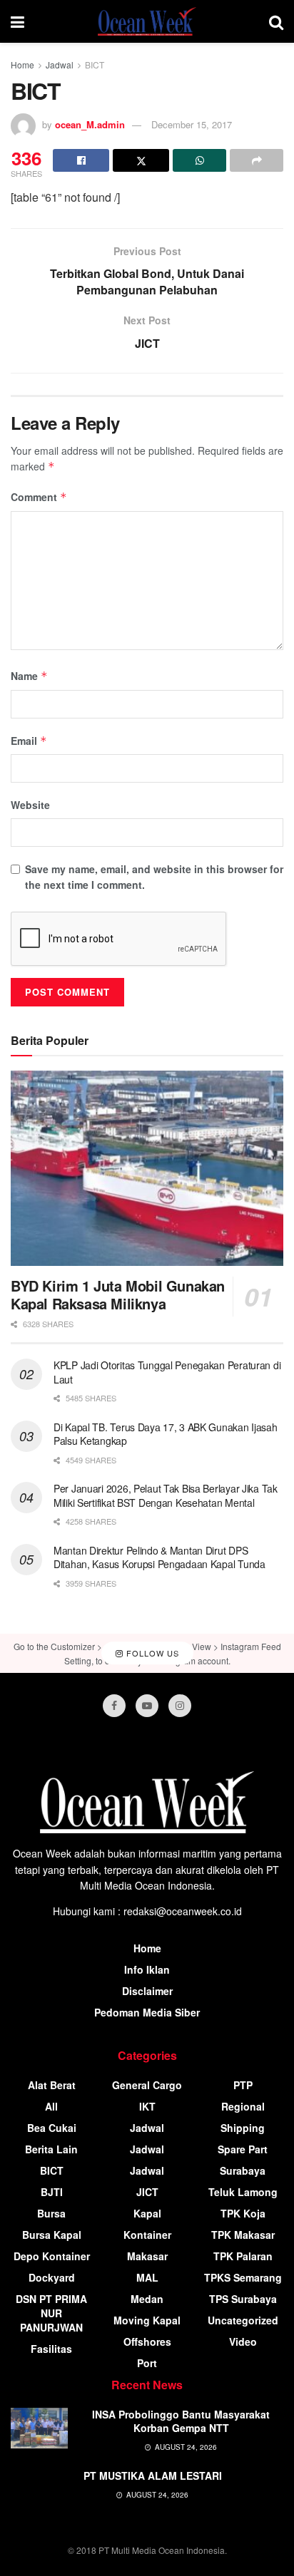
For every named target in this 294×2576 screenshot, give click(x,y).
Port (147, 2363)
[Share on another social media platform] (257, 160)
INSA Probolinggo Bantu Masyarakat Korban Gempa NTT (181, 2421)
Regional (243, 2106)
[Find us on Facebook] (114, 1706)
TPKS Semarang (243, 2277)
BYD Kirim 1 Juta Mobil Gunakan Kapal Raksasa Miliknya (118, 1294)
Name (29, 676)
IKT (147, 2106)
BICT (95, 65)
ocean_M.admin (90, 124)
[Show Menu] (17, 21)
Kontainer (147, 2235)
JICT (147, 2192)
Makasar (147, 2256)
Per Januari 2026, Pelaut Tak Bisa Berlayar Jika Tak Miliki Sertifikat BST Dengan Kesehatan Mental (166, 1495)
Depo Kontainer (52, 2256)
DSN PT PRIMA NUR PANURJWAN (51, 2313)
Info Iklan (147, 1969)
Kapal (147, 2213)
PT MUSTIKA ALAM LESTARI (153, 2475)
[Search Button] (276, 21)
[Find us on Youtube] (147, 1706)
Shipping (243, 2128)
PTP (243, 2085)
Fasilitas (51, 2349)
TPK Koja (243, 2213)
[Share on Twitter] (141, 160)
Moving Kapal (147, 2320)
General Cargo (147, 2085)
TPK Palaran (243, 2256)
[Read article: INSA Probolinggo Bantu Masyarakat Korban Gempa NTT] (39, 2428)
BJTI (52, 2192)
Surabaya (243, 2170)
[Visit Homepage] (147, 21)
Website (30, 805)
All (51, 2106)
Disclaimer (147, 1991)
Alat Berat (52, 2085)
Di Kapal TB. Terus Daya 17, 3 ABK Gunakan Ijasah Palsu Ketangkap (166, 1434)
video (243, 2341)
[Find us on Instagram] (180, 1706)
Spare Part (243, 2149)
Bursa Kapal (52, 2235)
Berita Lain (51, 2149)
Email (29, 741)
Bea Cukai (52, 2128)
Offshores (147, 2341)
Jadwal (60, 65)
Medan (147, 2299)
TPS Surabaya (243, 2299)
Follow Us (151, 1653)
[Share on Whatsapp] (199, 160)
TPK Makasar (243, 2235)
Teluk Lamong (243, 2192)
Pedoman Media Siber (147, 2012)
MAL (147, 2277)
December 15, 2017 (192, 124)
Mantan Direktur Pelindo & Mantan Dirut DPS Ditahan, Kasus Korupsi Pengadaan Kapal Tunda (159, 1557)
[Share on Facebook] (81, 160)
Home (22, 65)
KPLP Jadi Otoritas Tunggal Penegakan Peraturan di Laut (167, 1372)
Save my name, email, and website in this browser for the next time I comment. (154, 877)
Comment (39, 497)
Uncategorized (243, 2320)
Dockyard (52, 2277)
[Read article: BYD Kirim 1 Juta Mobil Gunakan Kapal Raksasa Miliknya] (147, 1168)
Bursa (51, 2213)
